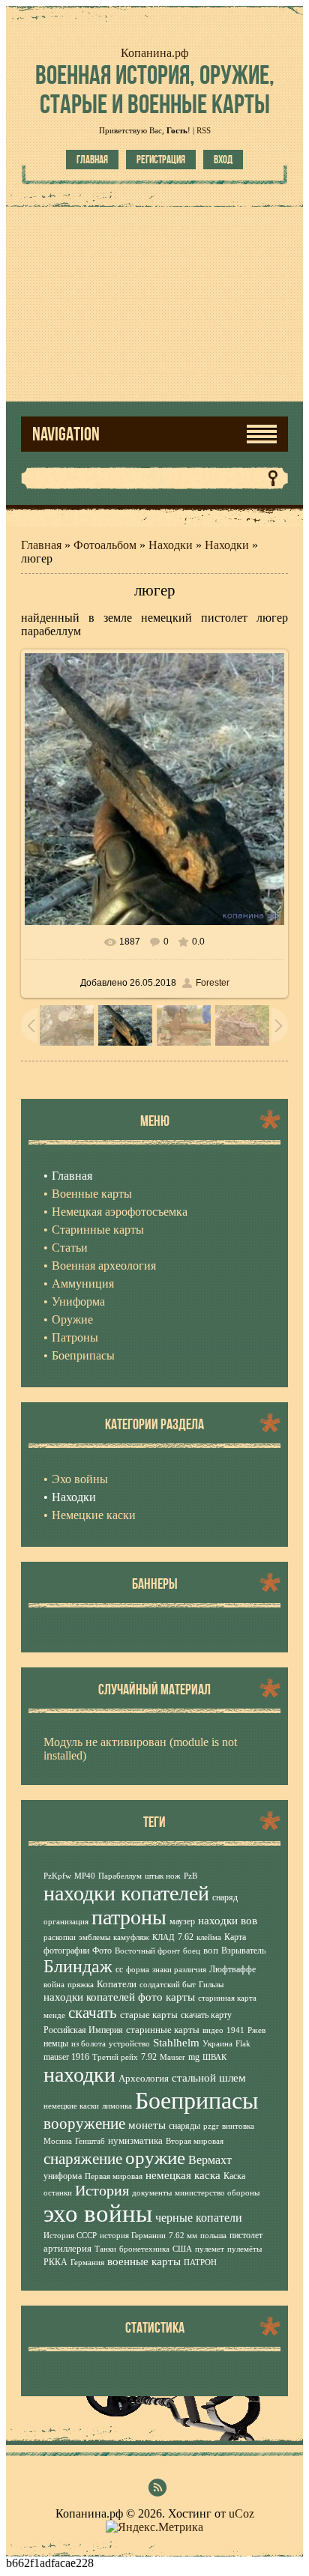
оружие (155, 2157)
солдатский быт (168, 1985)
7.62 (186, 1937)
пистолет (246, 2235)
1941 (235, 2030)
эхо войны (98, 2213)
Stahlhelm (176, 2043)
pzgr (211, 2126)
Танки (105, 2249)
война (54, 1985)
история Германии (133, 2236)
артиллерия (67, 2248)
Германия (87, 2263)
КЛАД (163, 1937)
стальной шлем (209, 2078)
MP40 (85, 1876)
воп (211, 1950)
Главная (92, 160)
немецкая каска (183, 2175)
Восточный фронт (147, 1951)
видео (213, 2030)
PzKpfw (57, 1876)
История (102, 2190)
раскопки (60, 1937)
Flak (243, 2044)
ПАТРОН (200, 2263)
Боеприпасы (197, 2100)
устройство (129, 2044)
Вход (223, 160)
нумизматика (135, 2140)
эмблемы (94, 1937)
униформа (63, 2176)
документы (152, 2193)
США (182, 2249)
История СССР (70, 2236)
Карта (235, 1937)
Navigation (66, 434)
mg (194, 2057)
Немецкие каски (94, 1515)
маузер (182, 1921)
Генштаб (90, 2141)
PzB (190, 1876)
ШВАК (214, 2057)
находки (79, 2075)
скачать (93, 2013)
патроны (129, 1917)
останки (58, 2193)
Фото (102, 1951)
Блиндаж (78, 1966)
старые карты (149, 2015)
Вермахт (210, 2160)
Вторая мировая (195, 2141)
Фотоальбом (105, 545)
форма (138, 1970)
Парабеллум (120, 1876)
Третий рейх (115, 2057)
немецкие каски (71, 2106)
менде (54, 2015)
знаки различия (179, 1970)
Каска (234, 2176)
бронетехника (144, 2249)
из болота (88, 2044)
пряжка (81, 1985)
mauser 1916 (66, 2057)
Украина (217, 2044)
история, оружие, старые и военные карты (155, 89)
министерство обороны (217, 2193)
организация (66, 1922)
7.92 (149, 2057)
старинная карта (227, 1998)
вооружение (84, 2124)
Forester (213, 983)
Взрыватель (243, 1951)
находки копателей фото (103, 1997)
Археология (144, 2078)
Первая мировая (114, 2176)
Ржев (256, 2030)
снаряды (184, 2126)
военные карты (144, 2261)
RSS (204, 130)
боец (192, 1951)
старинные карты (163, 2030)
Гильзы (211, 1985)
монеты (147, 2125)
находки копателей (126, 1893)
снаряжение (83, 2159)
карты (180, 1997)
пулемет (210, 2249)
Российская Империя (83, 2030)
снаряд (225, 1897)
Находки (171, 545)
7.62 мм (183, 2236)
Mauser (172, 2057)
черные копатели (199, 2218)
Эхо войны (80, 1479)
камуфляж (131, 1937)
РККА (55, 2262)
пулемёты (244, 2249)
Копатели (117, 1984)
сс (119, 1969)
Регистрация (161, 160)
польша (213, 2236)
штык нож (163, 1876)
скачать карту (206, 2015)
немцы (56, 2043)
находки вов (228, 1921)
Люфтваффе (232, 1969)
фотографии (66, 1951)
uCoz (241, 2513)
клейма (209, 1937)
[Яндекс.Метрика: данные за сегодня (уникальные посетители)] (154, 2527)
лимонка (117, 2106)
